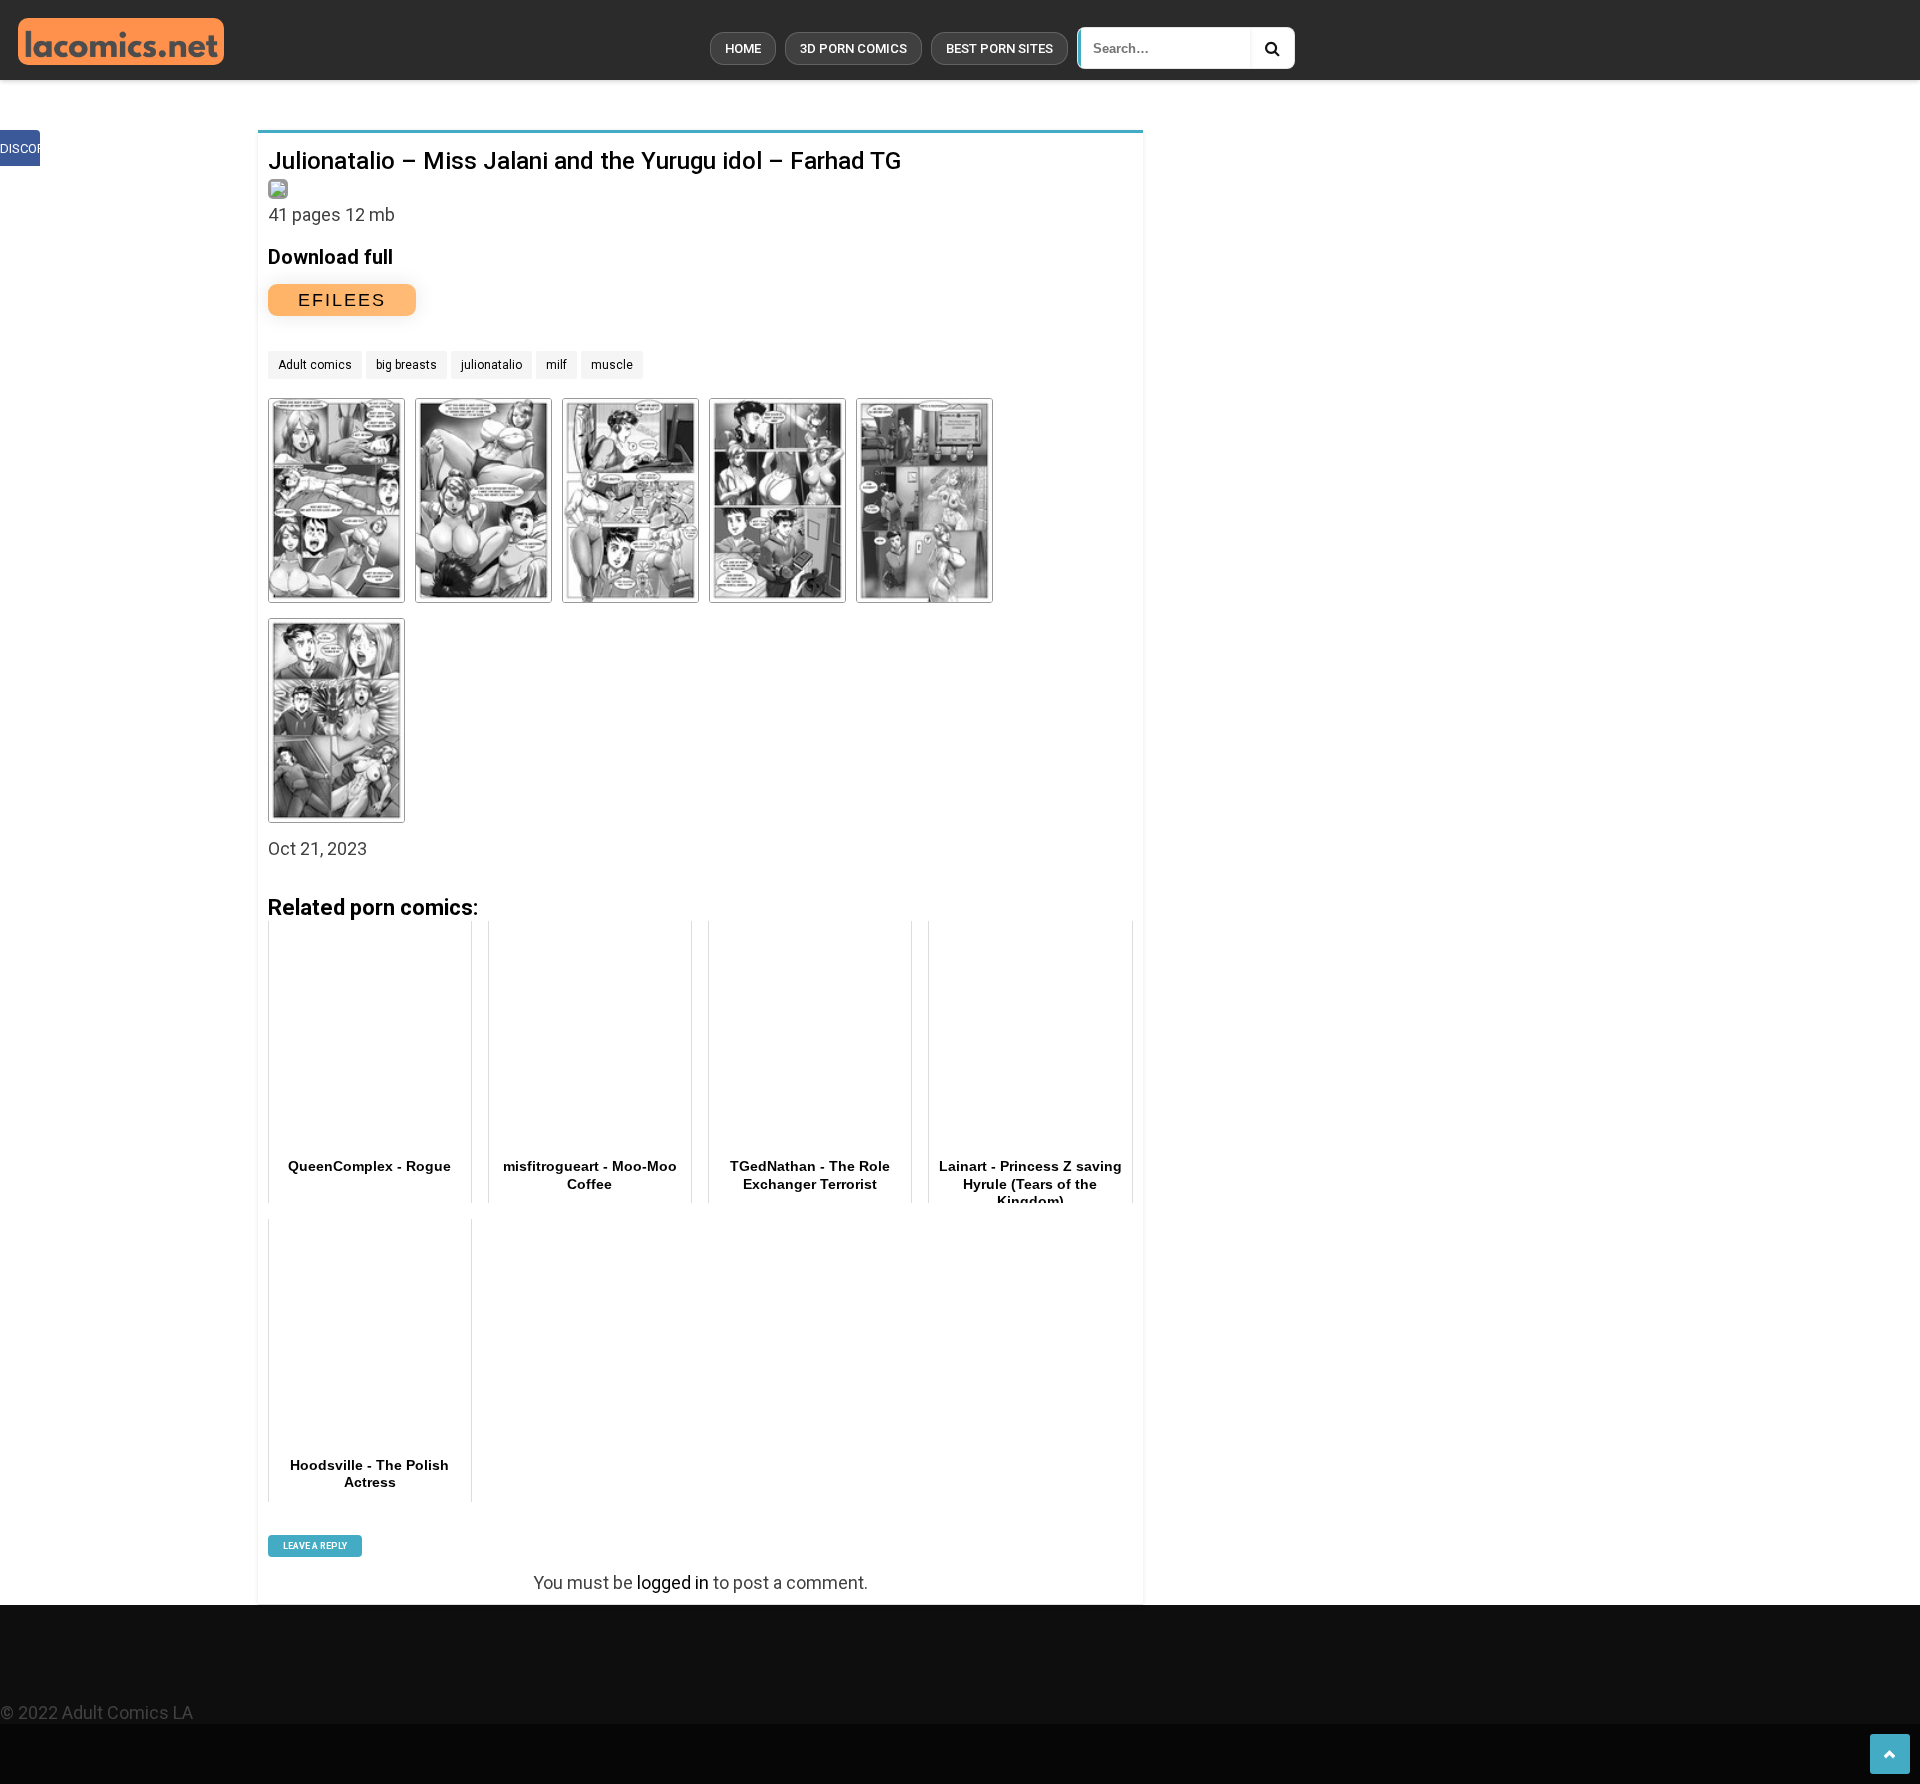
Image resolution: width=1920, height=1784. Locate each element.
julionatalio (491, 365)
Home (743, 48)
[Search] (1272, 48)
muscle (612, 365)
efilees (342, 300)
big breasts (406, 365)
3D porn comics (853, 48)
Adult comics (315, 365)
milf (556, 365)
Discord (20, 148)
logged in (673, 1582)
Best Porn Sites (999, 48)
